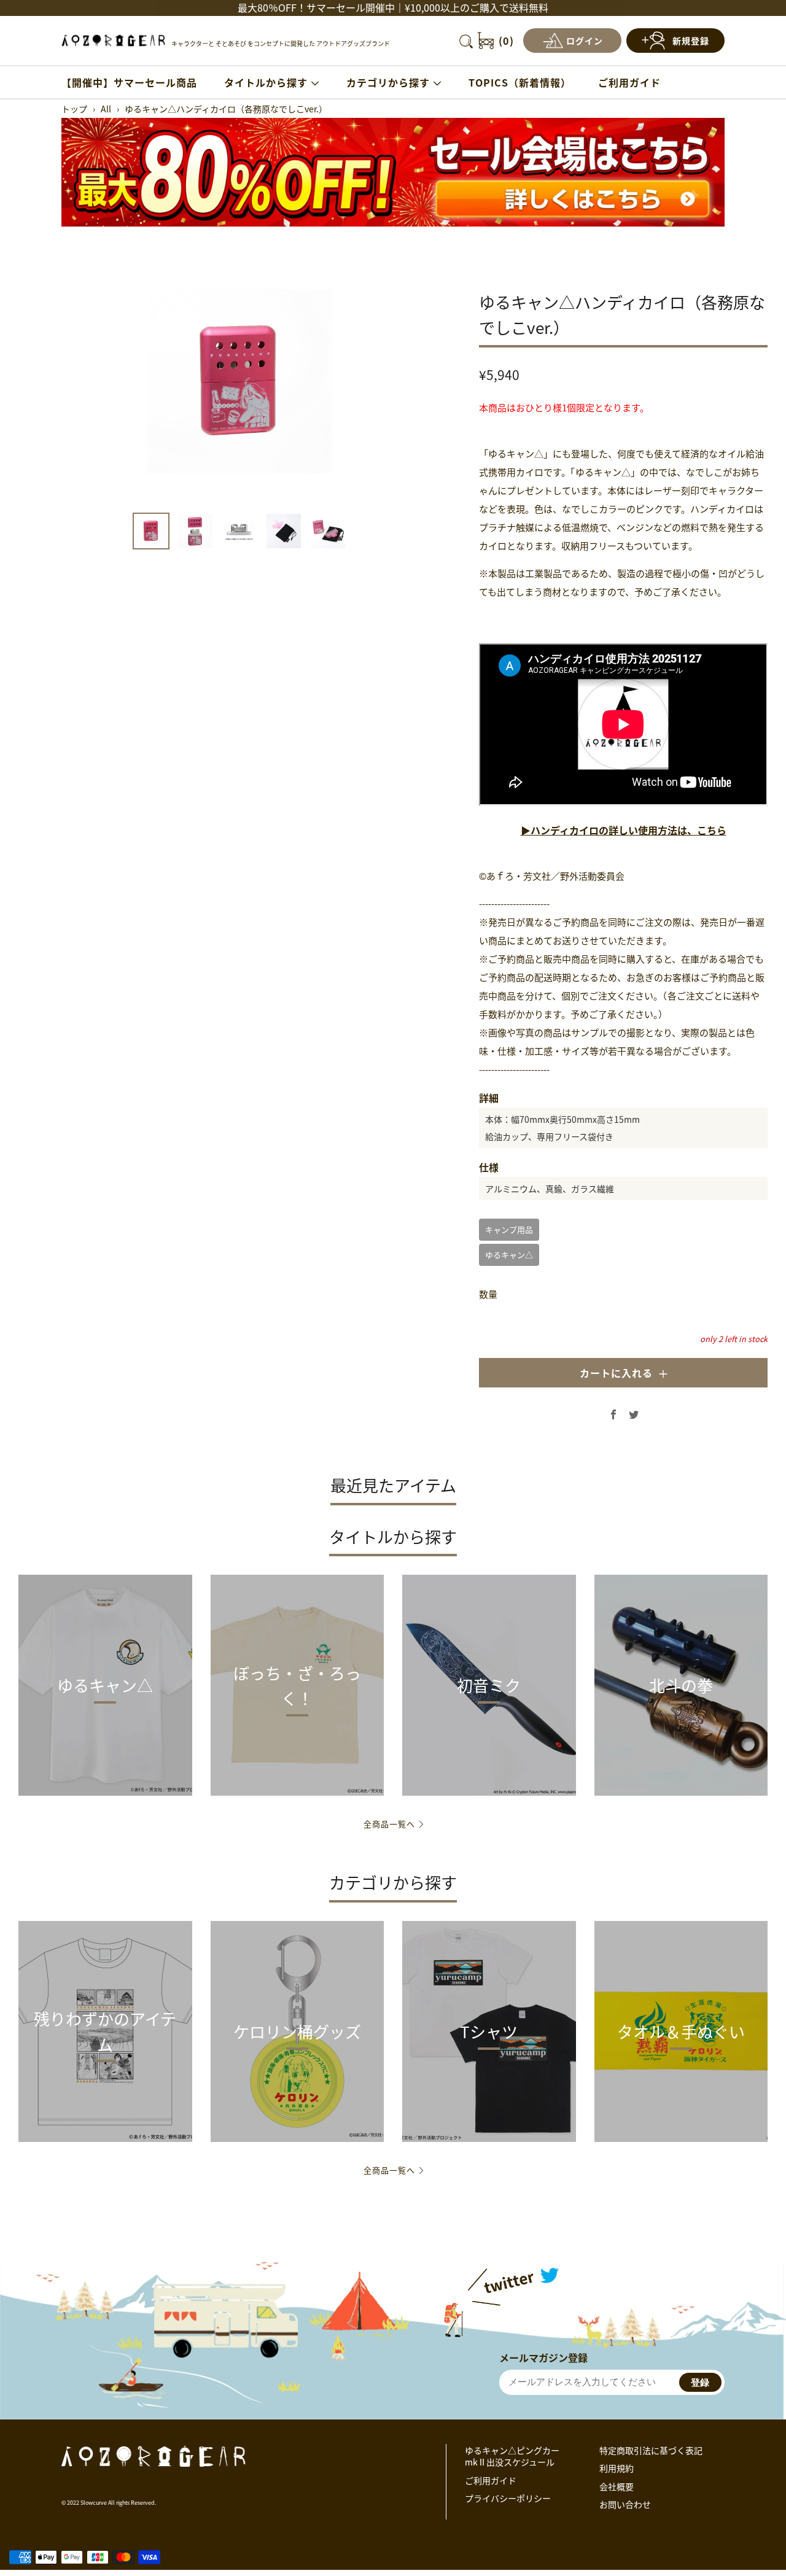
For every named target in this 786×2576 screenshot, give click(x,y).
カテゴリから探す (388, 82)
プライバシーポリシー (508, 2498)
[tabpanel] (239, 381)
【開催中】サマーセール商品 (129, 82)
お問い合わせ (625, 2504)
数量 (488, 1294)
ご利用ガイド (629, 82)
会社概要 (617, 2486)
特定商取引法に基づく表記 (651, 2450)
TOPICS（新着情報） (520, 82)
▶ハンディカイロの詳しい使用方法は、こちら (624, 830)
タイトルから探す (266, 82)
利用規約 (617, 2468)
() (507, 41)
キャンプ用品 (509, 1229)
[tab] (151, 531)
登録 (700, 2382)
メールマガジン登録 (543, 2357)
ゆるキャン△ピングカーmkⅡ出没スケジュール (512, 2456)
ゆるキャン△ (509, 1255)
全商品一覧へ (389, 1824)
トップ (74, 109)
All (106, 109)
